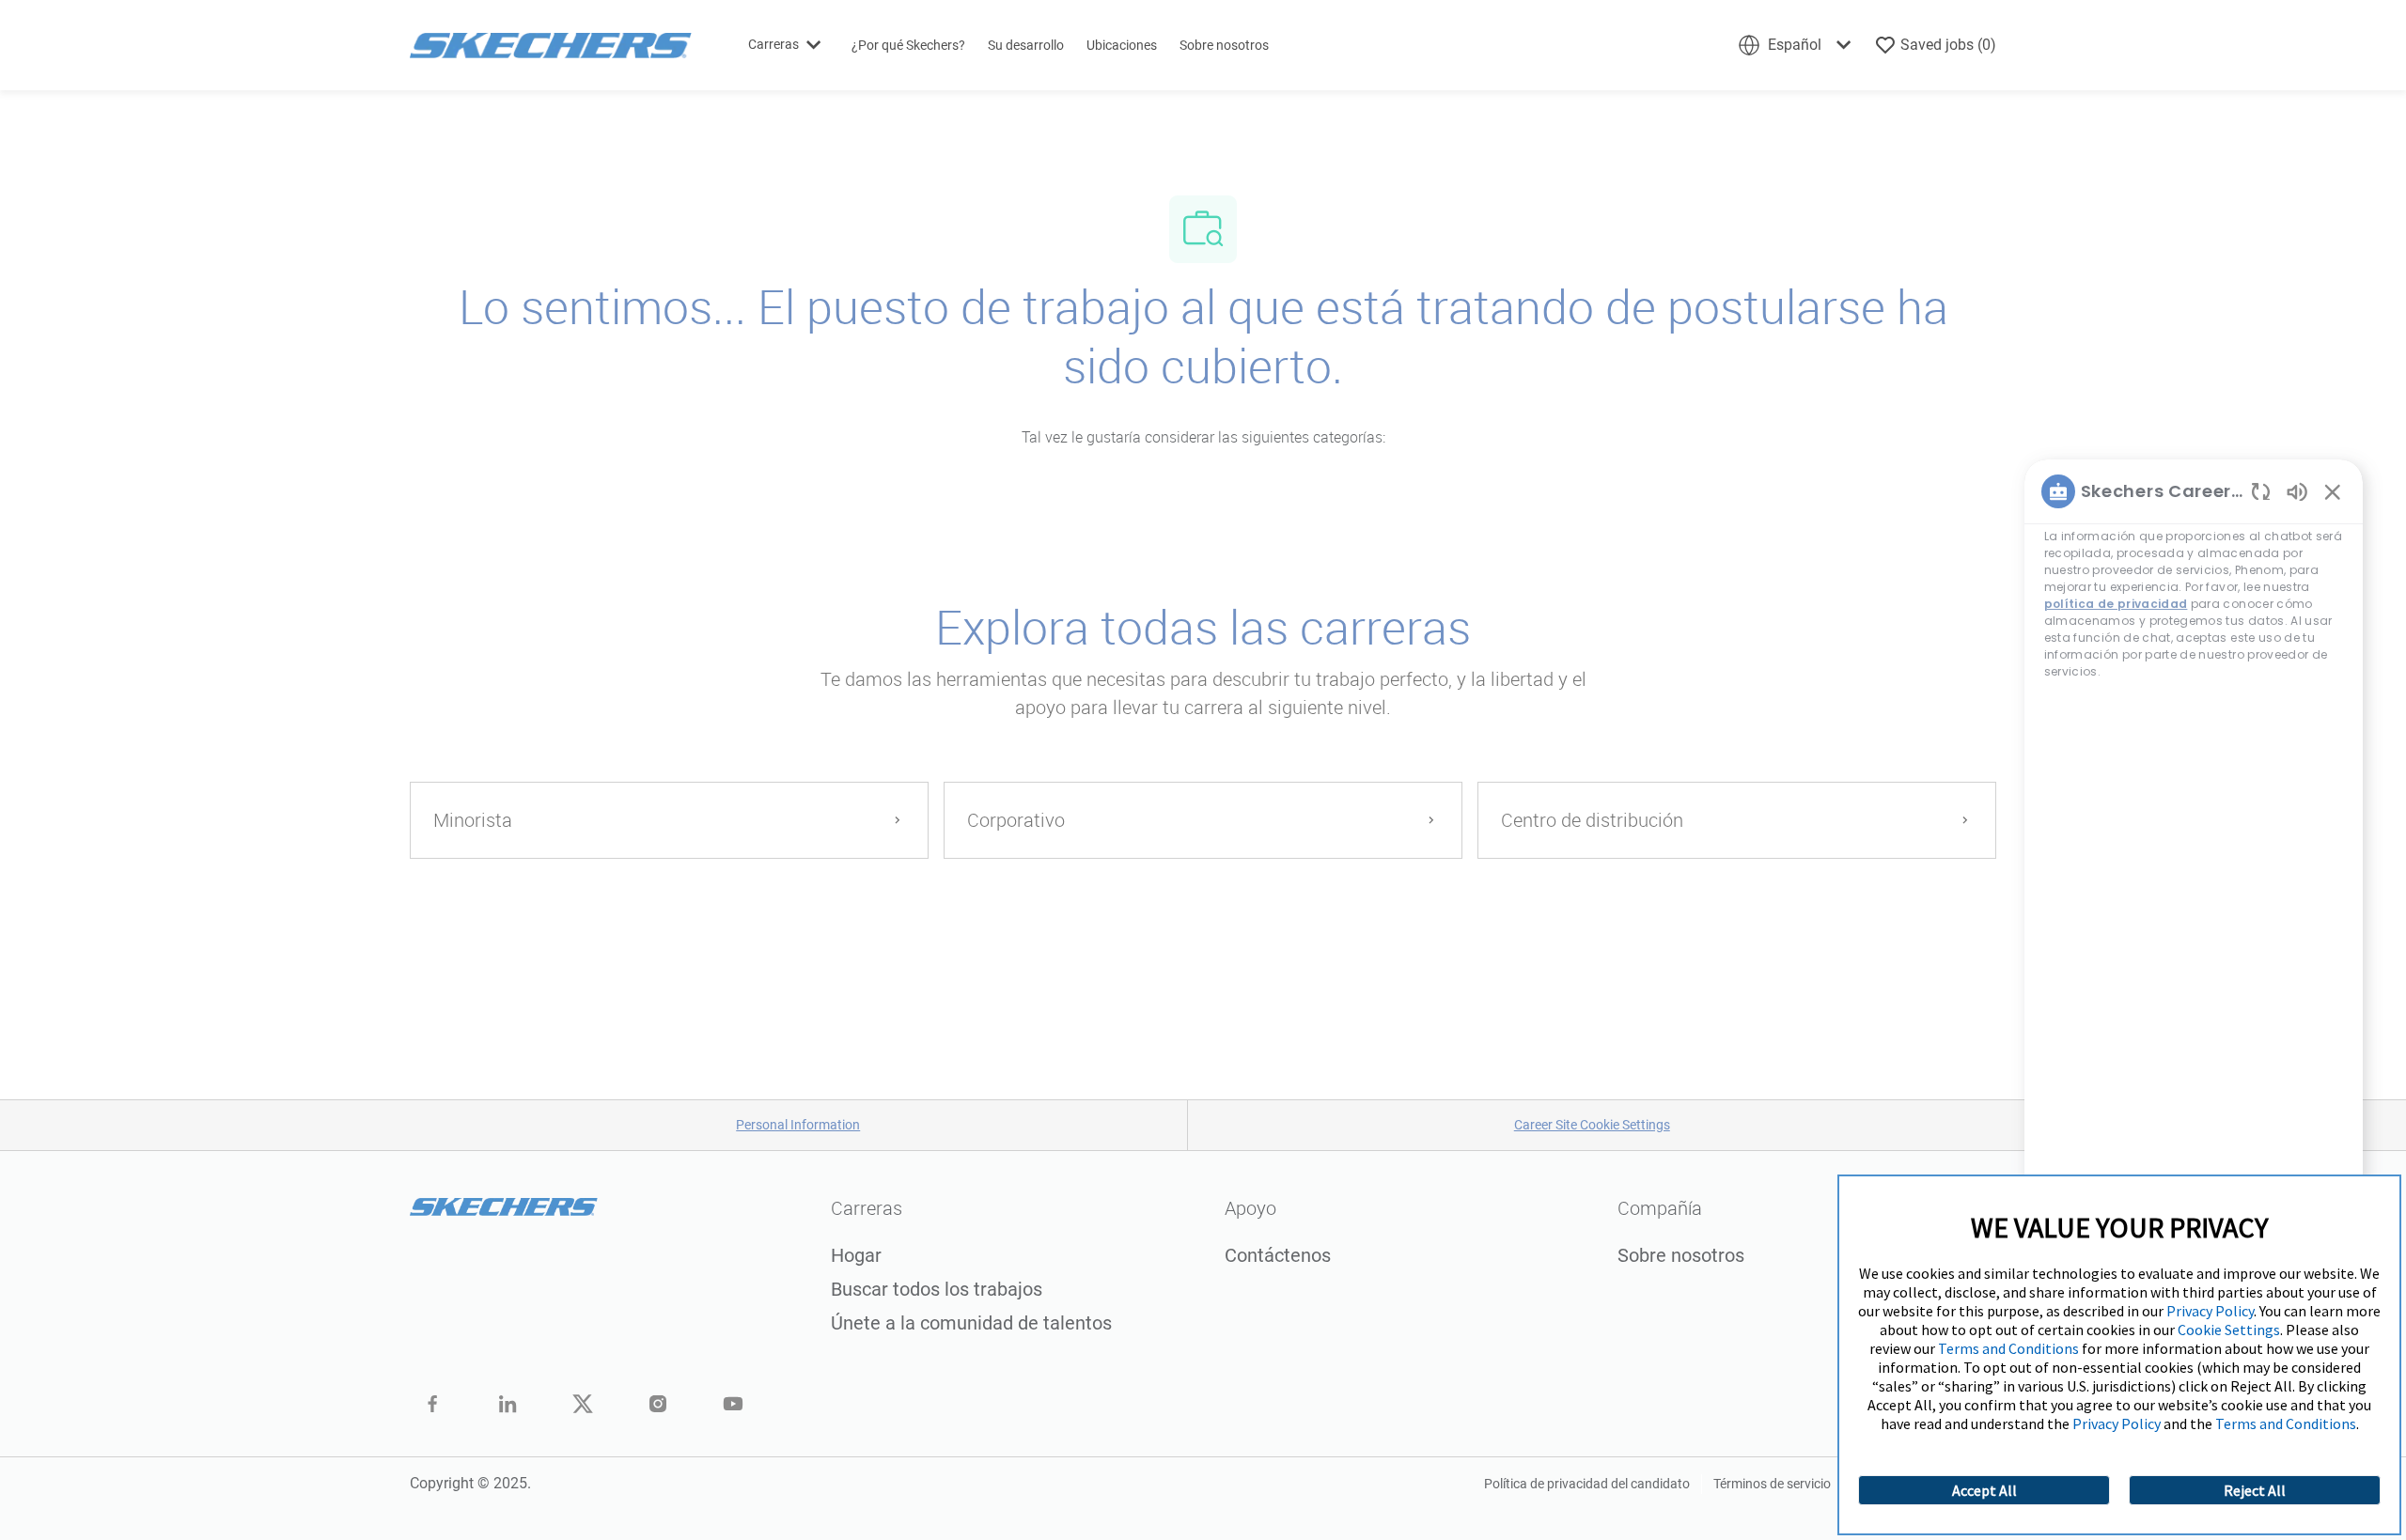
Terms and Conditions (2008, 1348)
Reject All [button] (2255, 1490)
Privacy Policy (2210, 1311)
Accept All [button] (1984, 1490)
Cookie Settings (2229, 1330)
